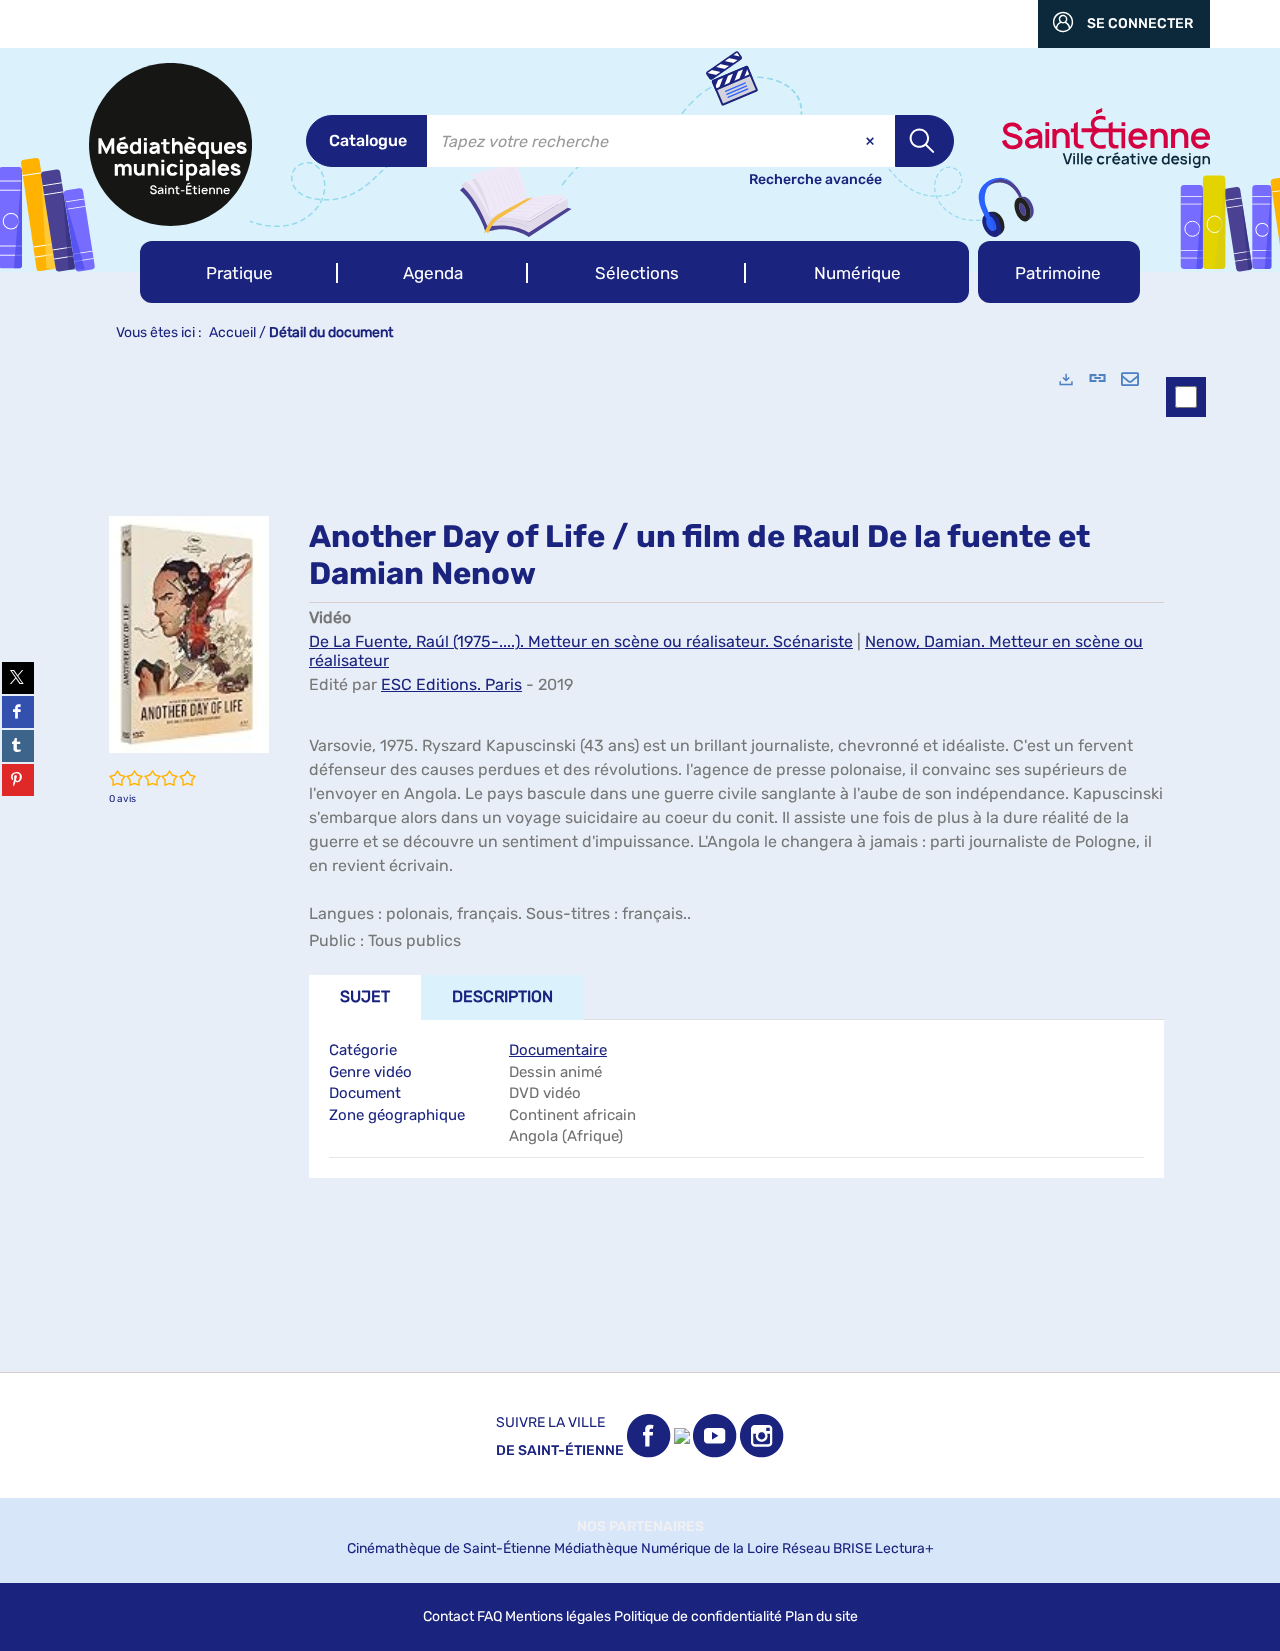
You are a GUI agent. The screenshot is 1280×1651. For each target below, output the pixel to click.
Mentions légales (558, 1616)
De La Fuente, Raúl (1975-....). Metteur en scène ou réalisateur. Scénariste (581, 641)
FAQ (489, 1616)
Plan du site (821, 1616)
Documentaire (558, 1050)
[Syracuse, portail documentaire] (170, 144)
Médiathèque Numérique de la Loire (666, 1548)
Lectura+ (904, 1548)
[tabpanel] (640, 862)
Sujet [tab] (365, 996)
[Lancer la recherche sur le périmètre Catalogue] (924, 141)
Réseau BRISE (827, 1548)
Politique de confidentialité (698, 1616)
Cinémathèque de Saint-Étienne (449, 1548)
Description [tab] (502, 996)
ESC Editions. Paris (451, 684)
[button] (239, 272)
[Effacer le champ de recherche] (872, 141)
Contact (448, 1616)
